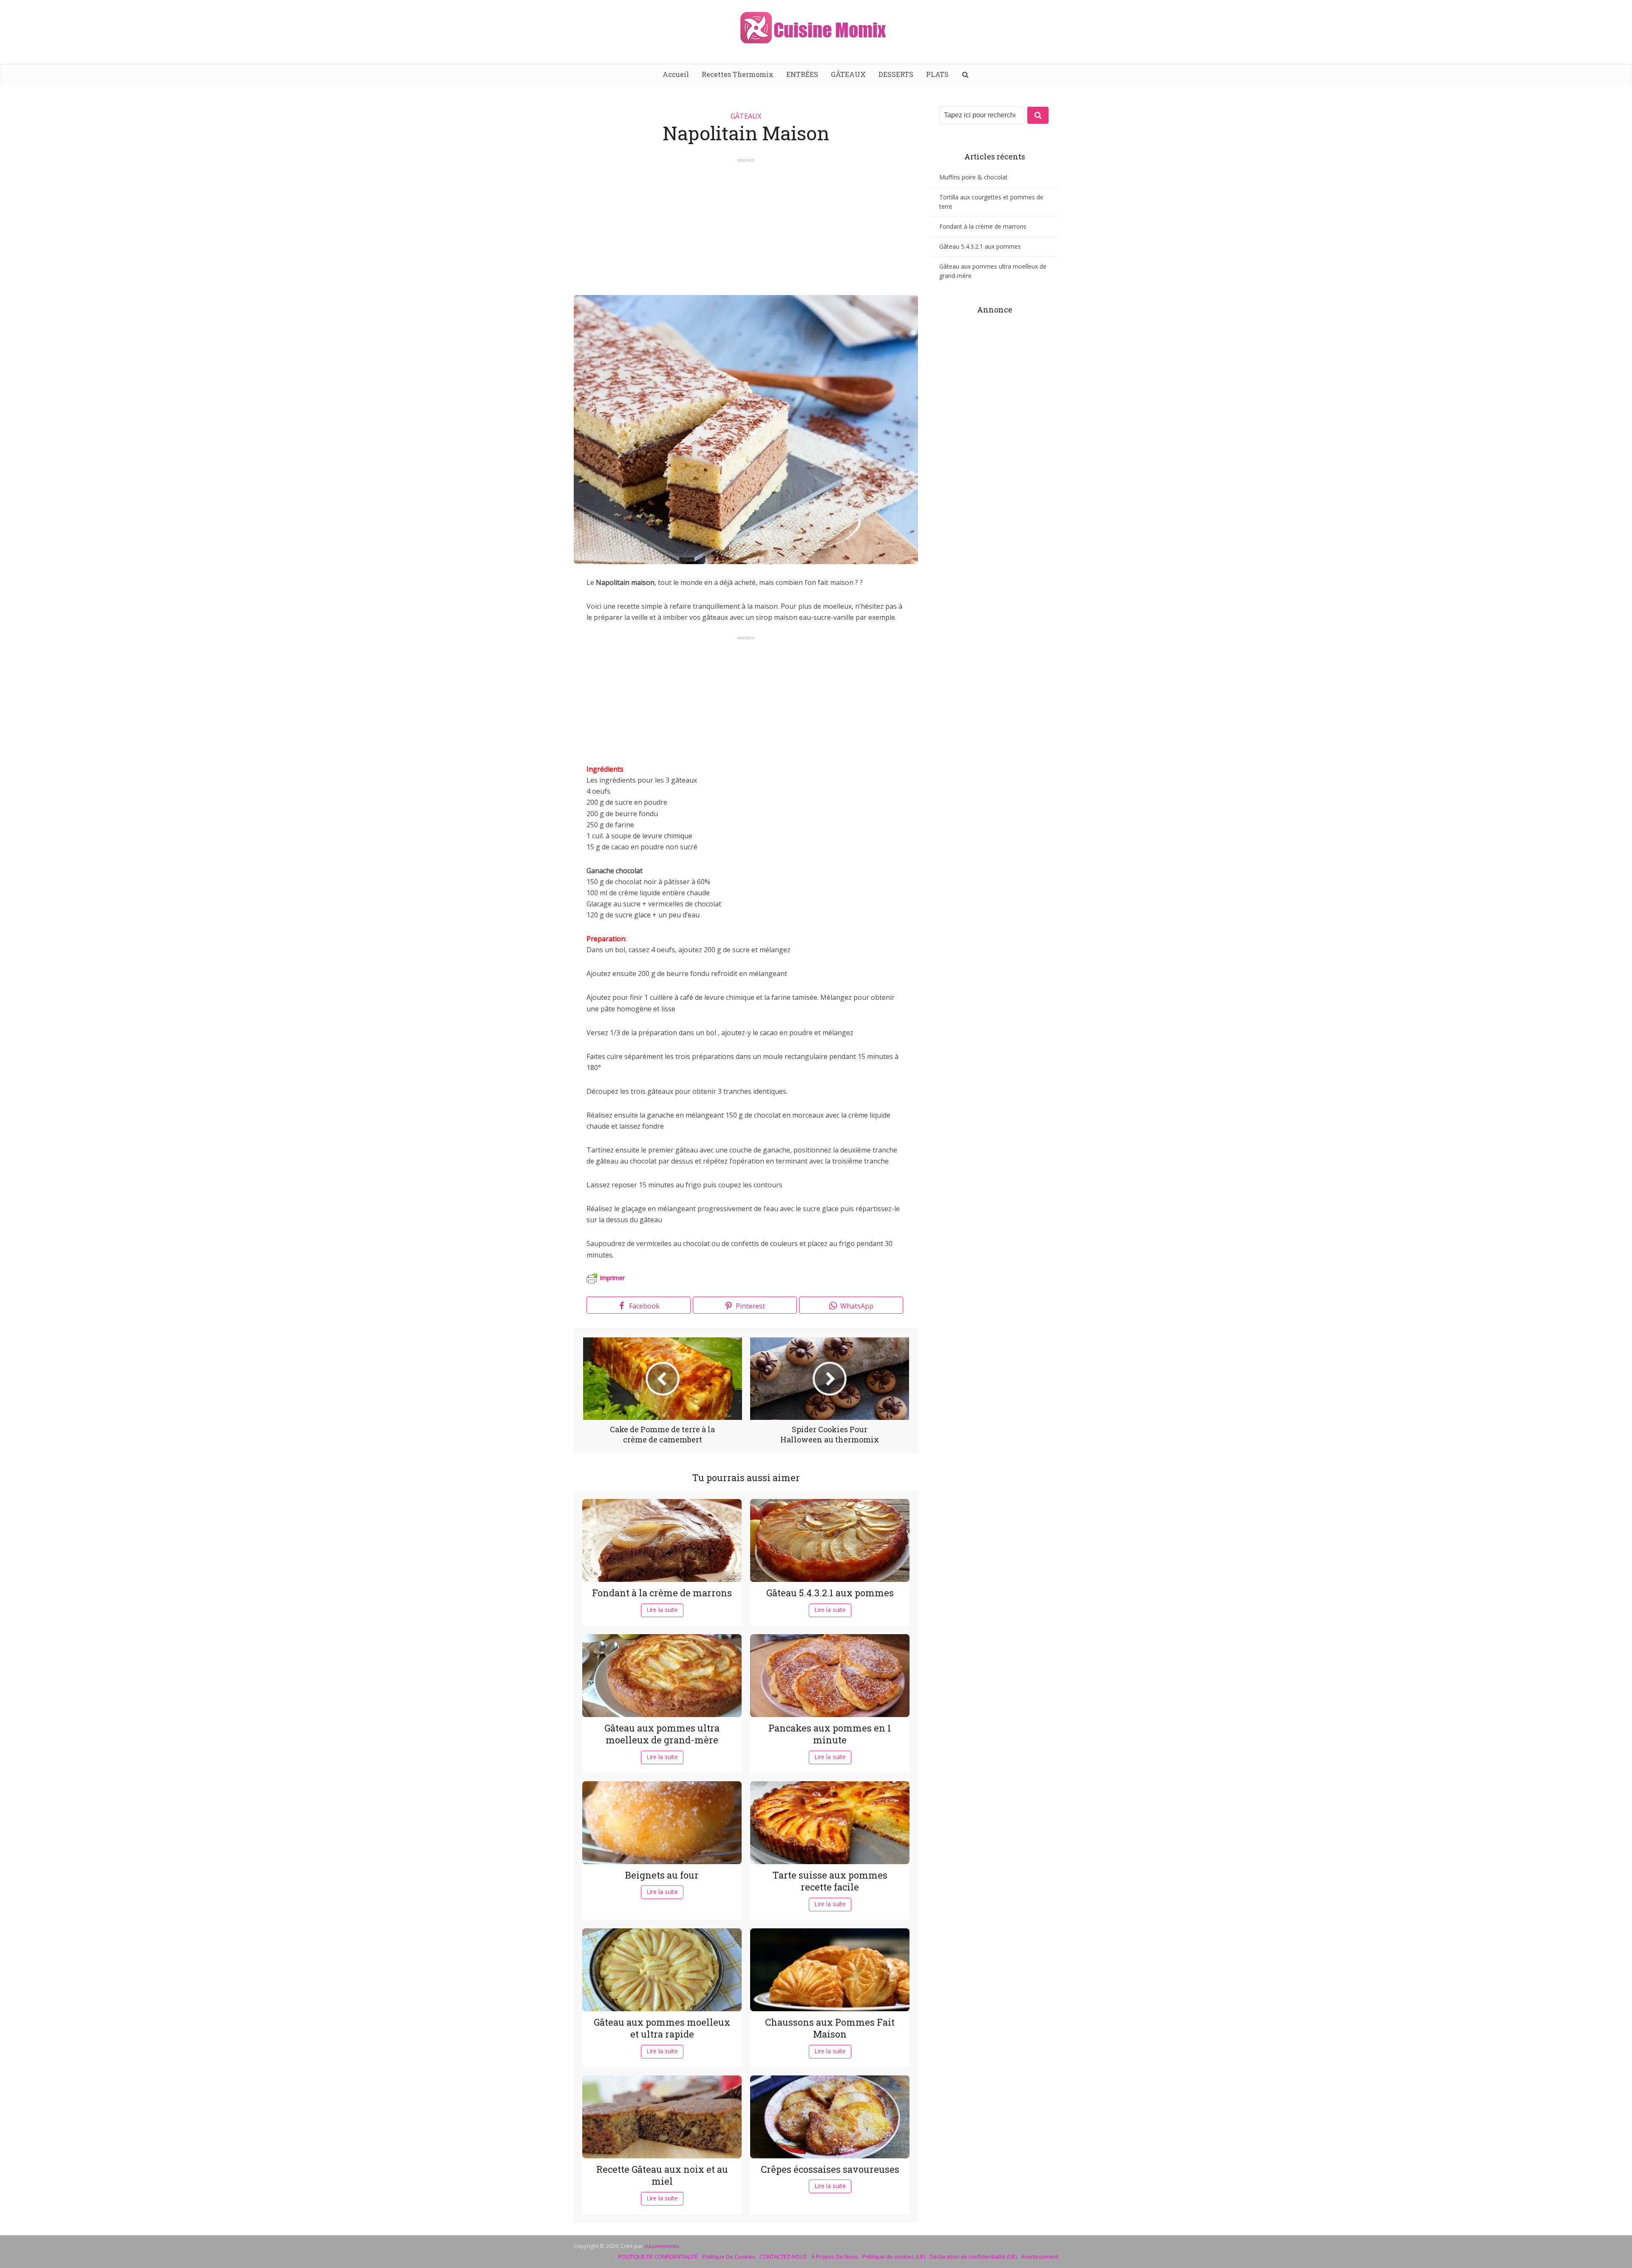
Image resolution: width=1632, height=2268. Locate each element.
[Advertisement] (746, 223)
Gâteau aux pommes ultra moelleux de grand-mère (662, 1734)
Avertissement (1040, 2257)
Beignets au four (662, 1875)
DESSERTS (896, 74)
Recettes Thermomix (738, 74)
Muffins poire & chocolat (973, 177)
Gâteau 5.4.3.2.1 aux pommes (830, 1593)
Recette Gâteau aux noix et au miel (662, 2175)
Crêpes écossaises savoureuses (830, 2169)
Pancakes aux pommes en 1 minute (830, 1734)
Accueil (676, 74)
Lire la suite (662, 1610)
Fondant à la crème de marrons (662, 1593)
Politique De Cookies (729, 2257)
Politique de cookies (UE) (894, 2257)
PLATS (937, 74)
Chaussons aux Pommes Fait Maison (830, 2028)
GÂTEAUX (848, 74)
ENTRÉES (802, 74)
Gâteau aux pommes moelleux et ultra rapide (662, 2028)
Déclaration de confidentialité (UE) (973, 2257)
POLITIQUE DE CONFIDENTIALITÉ (658, 2257)
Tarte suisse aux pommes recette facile (830, 1881)
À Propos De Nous (835, 2257)
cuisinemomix (662, 2246)
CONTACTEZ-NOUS (783, 2257)
